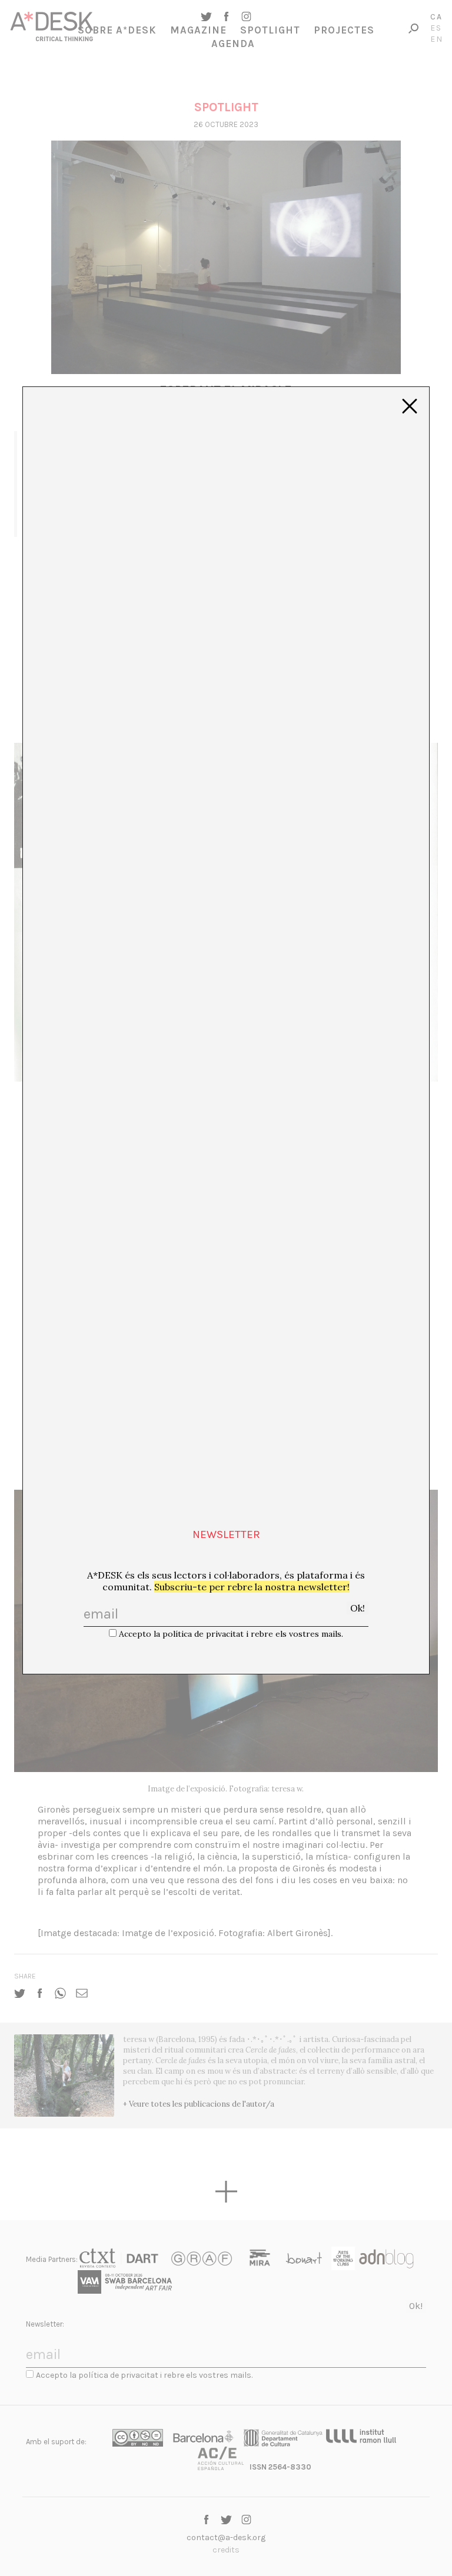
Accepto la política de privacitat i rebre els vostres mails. (231, 1634)
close (410, 406)
